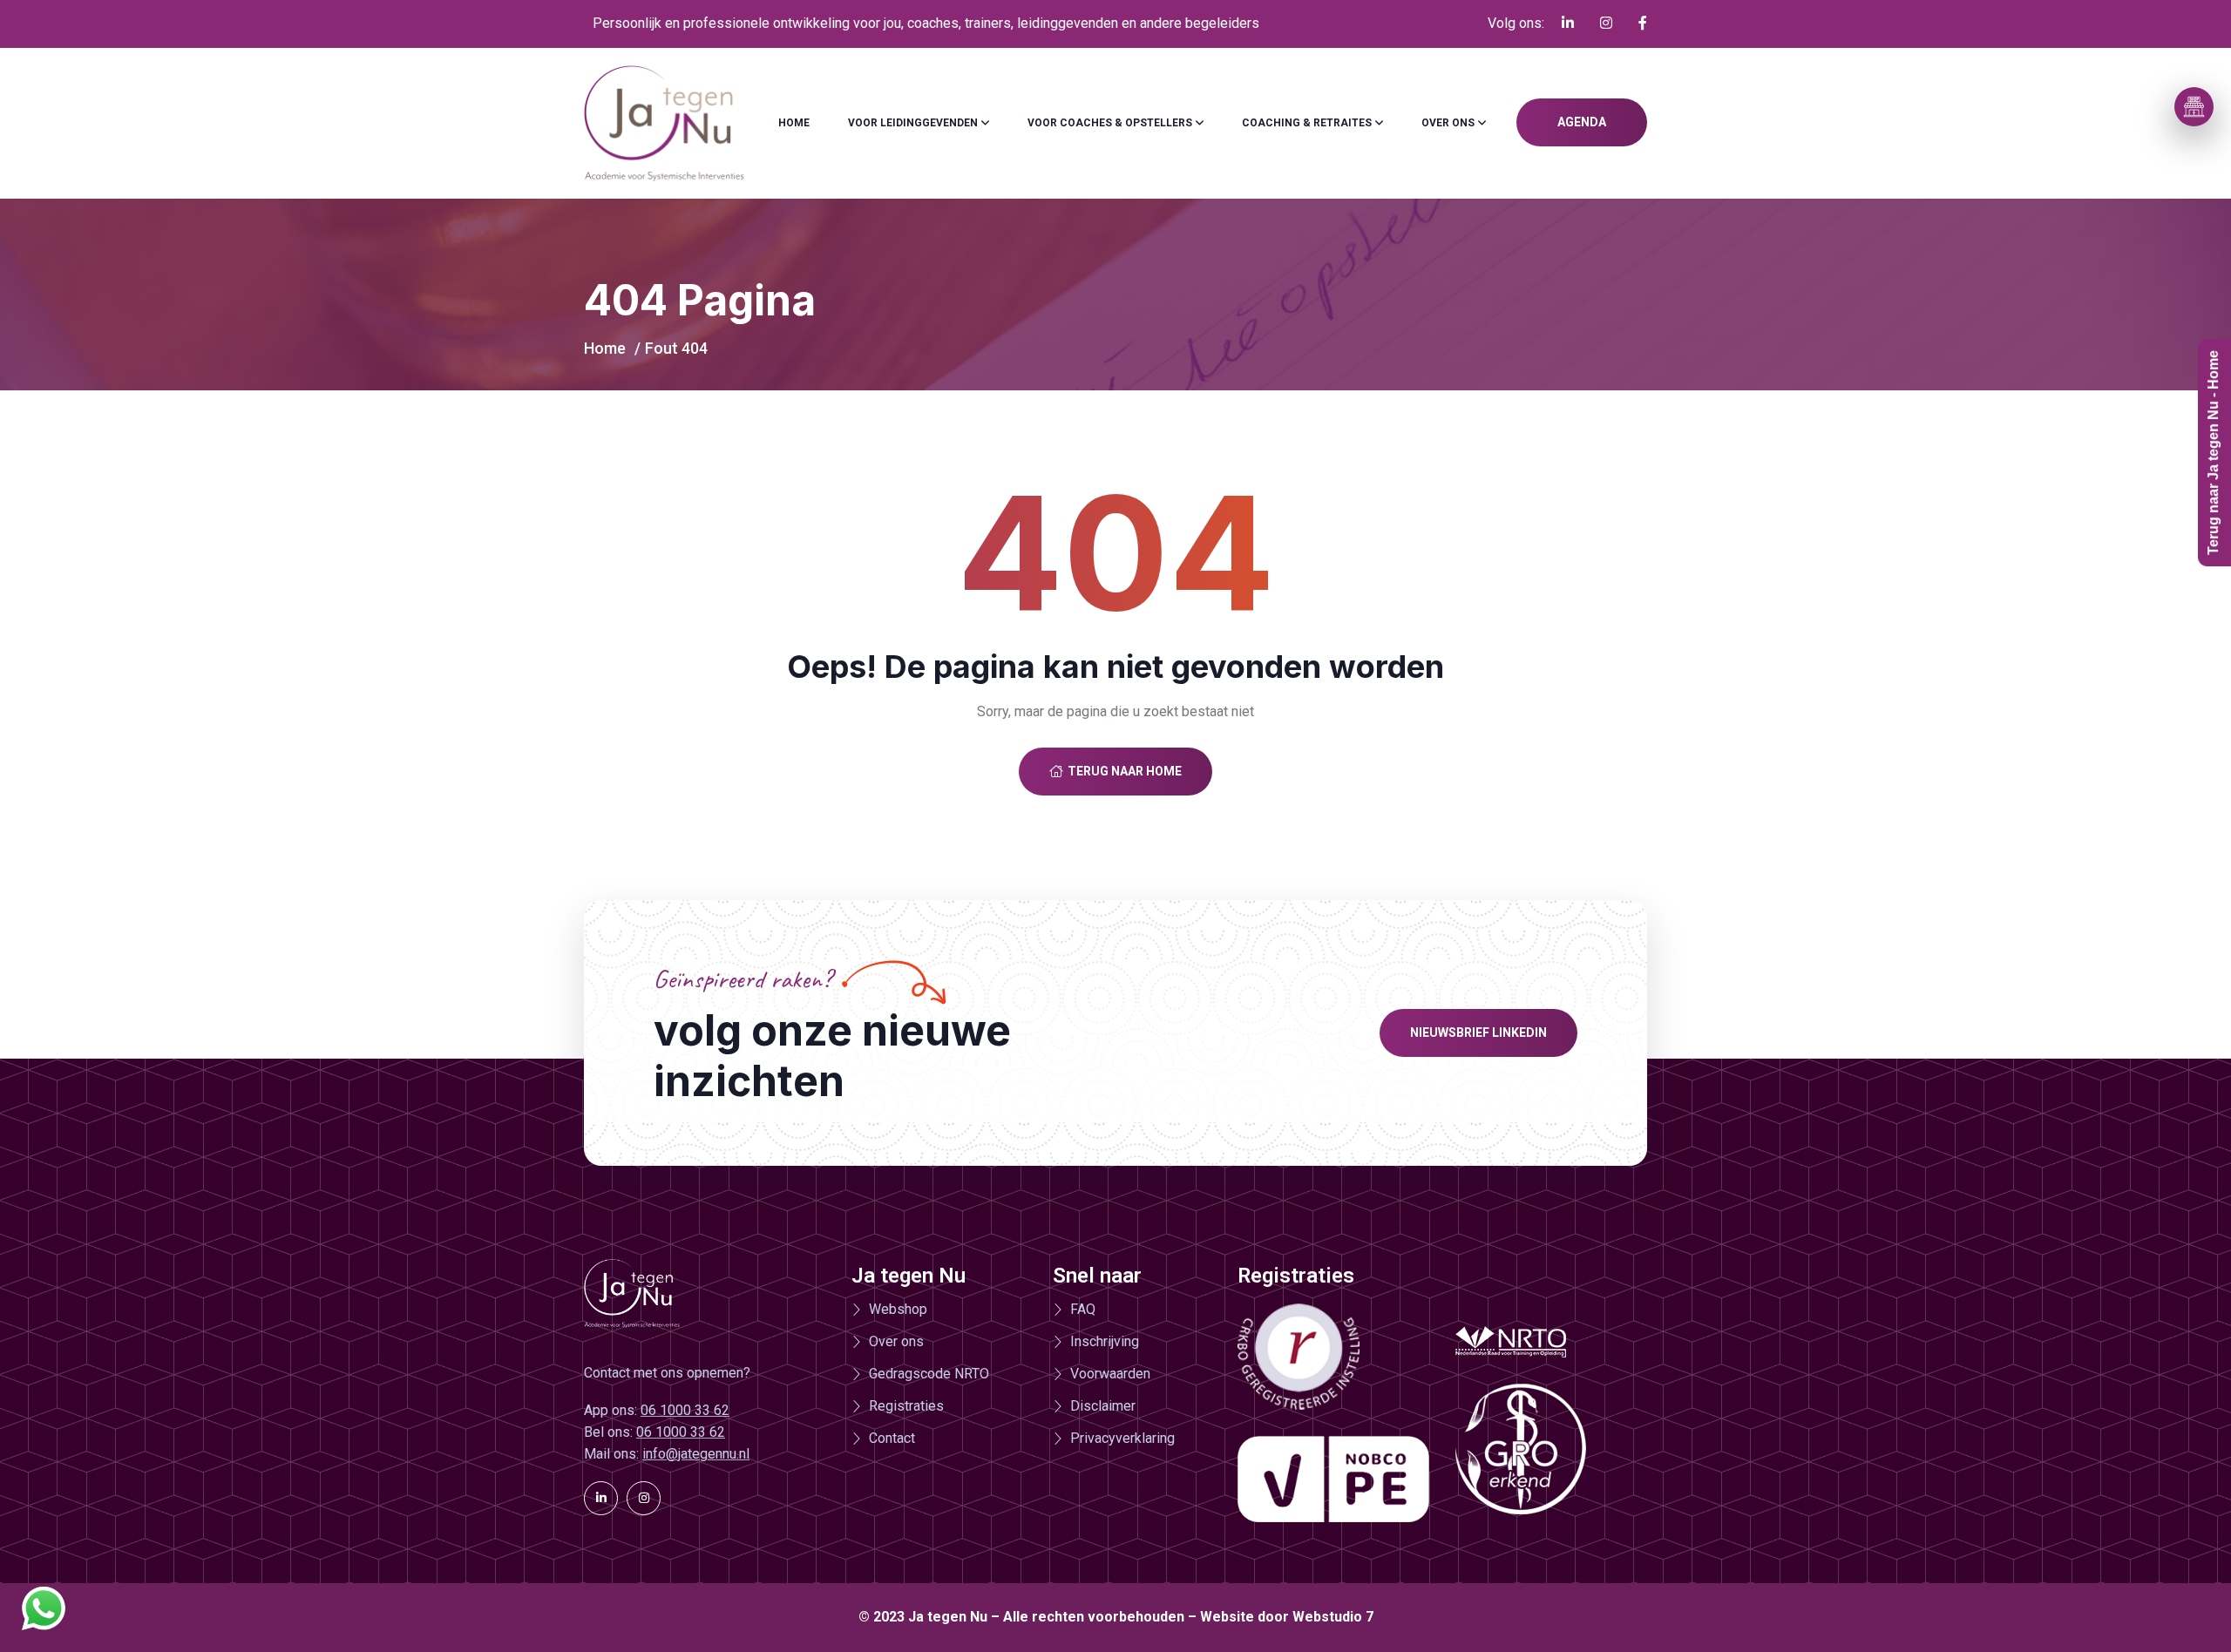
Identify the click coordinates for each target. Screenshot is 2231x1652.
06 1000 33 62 (685, 1410)
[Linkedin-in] (601, 1498)
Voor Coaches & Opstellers (1110, 123)
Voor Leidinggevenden (913, 123)
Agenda (1582, 122)
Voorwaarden (1110, 1374)
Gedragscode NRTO (929, 1374)
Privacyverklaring (1122, 1438)
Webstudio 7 (1333, 1617)
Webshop (898, 1309)
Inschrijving (1105, 1341)
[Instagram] (644, 1498)
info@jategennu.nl (696, 1454)
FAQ (1083, 1309)
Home (794, 123)
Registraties (906, 1406)
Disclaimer (1103, 1406)
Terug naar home (1125, 771)
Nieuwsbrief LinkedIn (1478, 1032)
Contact (892, 1438)
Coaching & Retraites (1307, 123)
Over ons (1448, 123)
